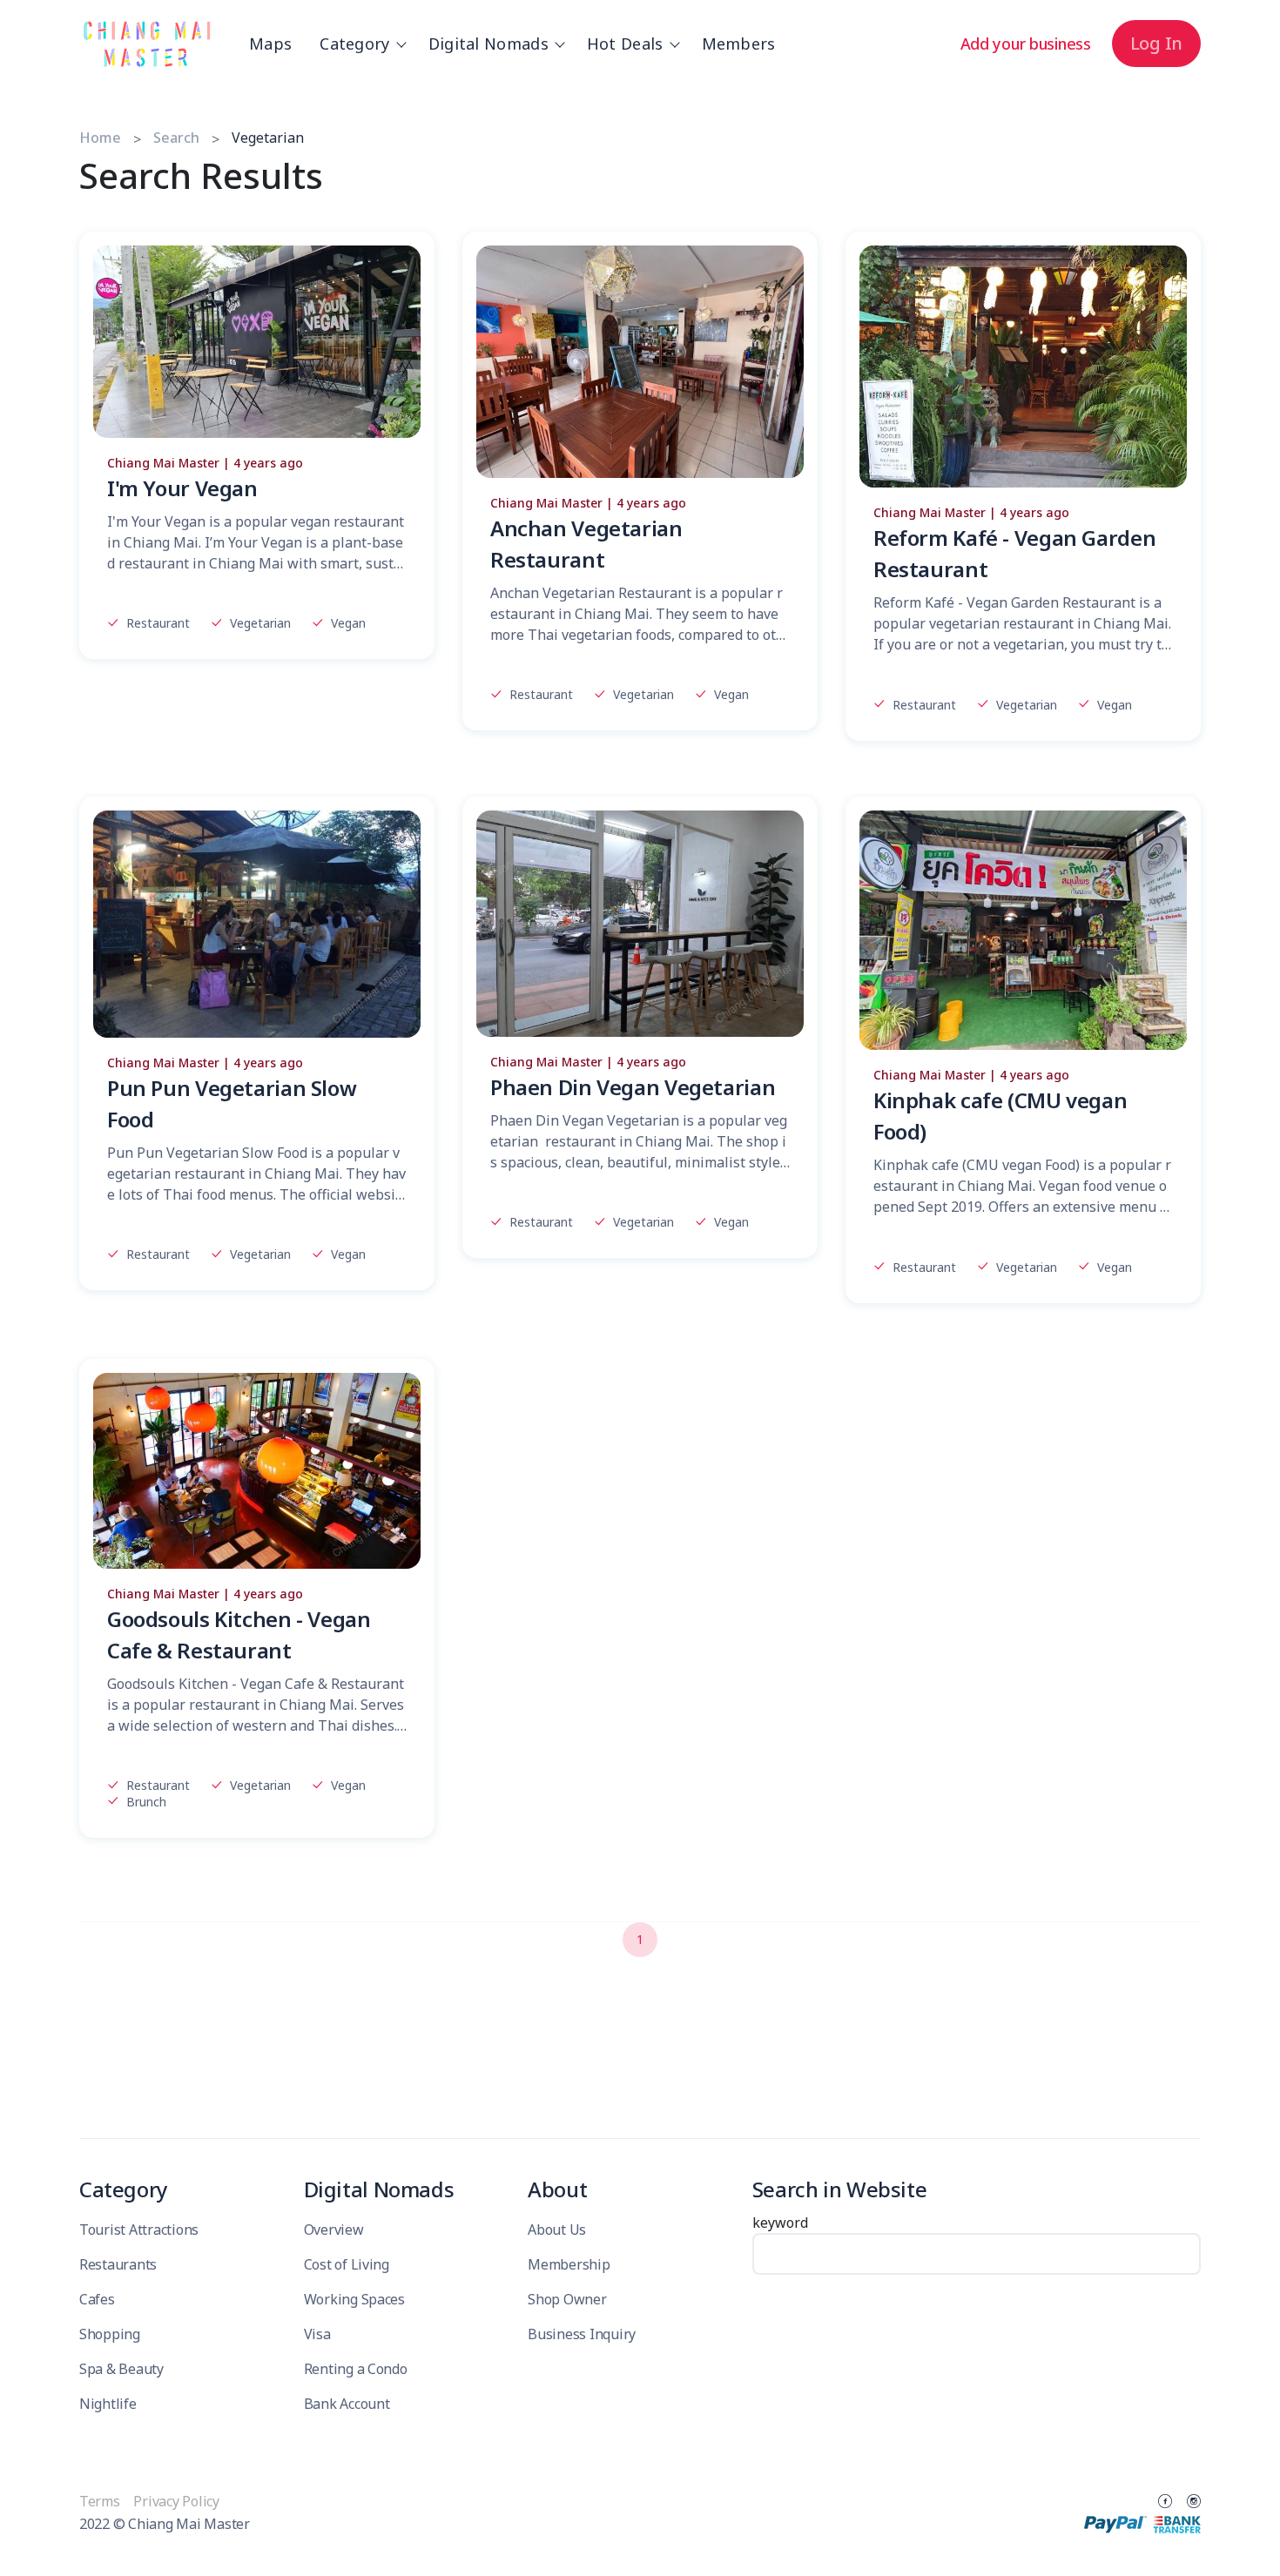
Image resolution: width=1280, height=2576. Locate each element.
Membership (569, 2264)
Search (176, 138)
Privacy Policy (176, 2501)
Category (354, 44)
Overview (334, 2230)
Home (100, 138)
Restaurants (118, 2264)
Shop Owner (567, 2299)
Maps (270, 44)
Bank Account (347, 2404)
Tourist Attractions (139, 2230)
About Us (557, 2230)
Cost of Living (347, 2264)
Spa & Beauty (121, 2369)
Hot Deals (625, 44)
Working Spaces (354, 2299)
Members (739, 44)
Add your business (1026, 44)
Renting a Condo (356, 2369)
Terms (101, 2501)
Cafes (97, 2299)
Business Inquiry (582, 2334)
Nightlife (108, 2404)
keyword (780, 2223)
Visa (317, 2334)
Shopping (110, 2334)
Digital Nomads (488, 44)
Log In (1156, 43)
